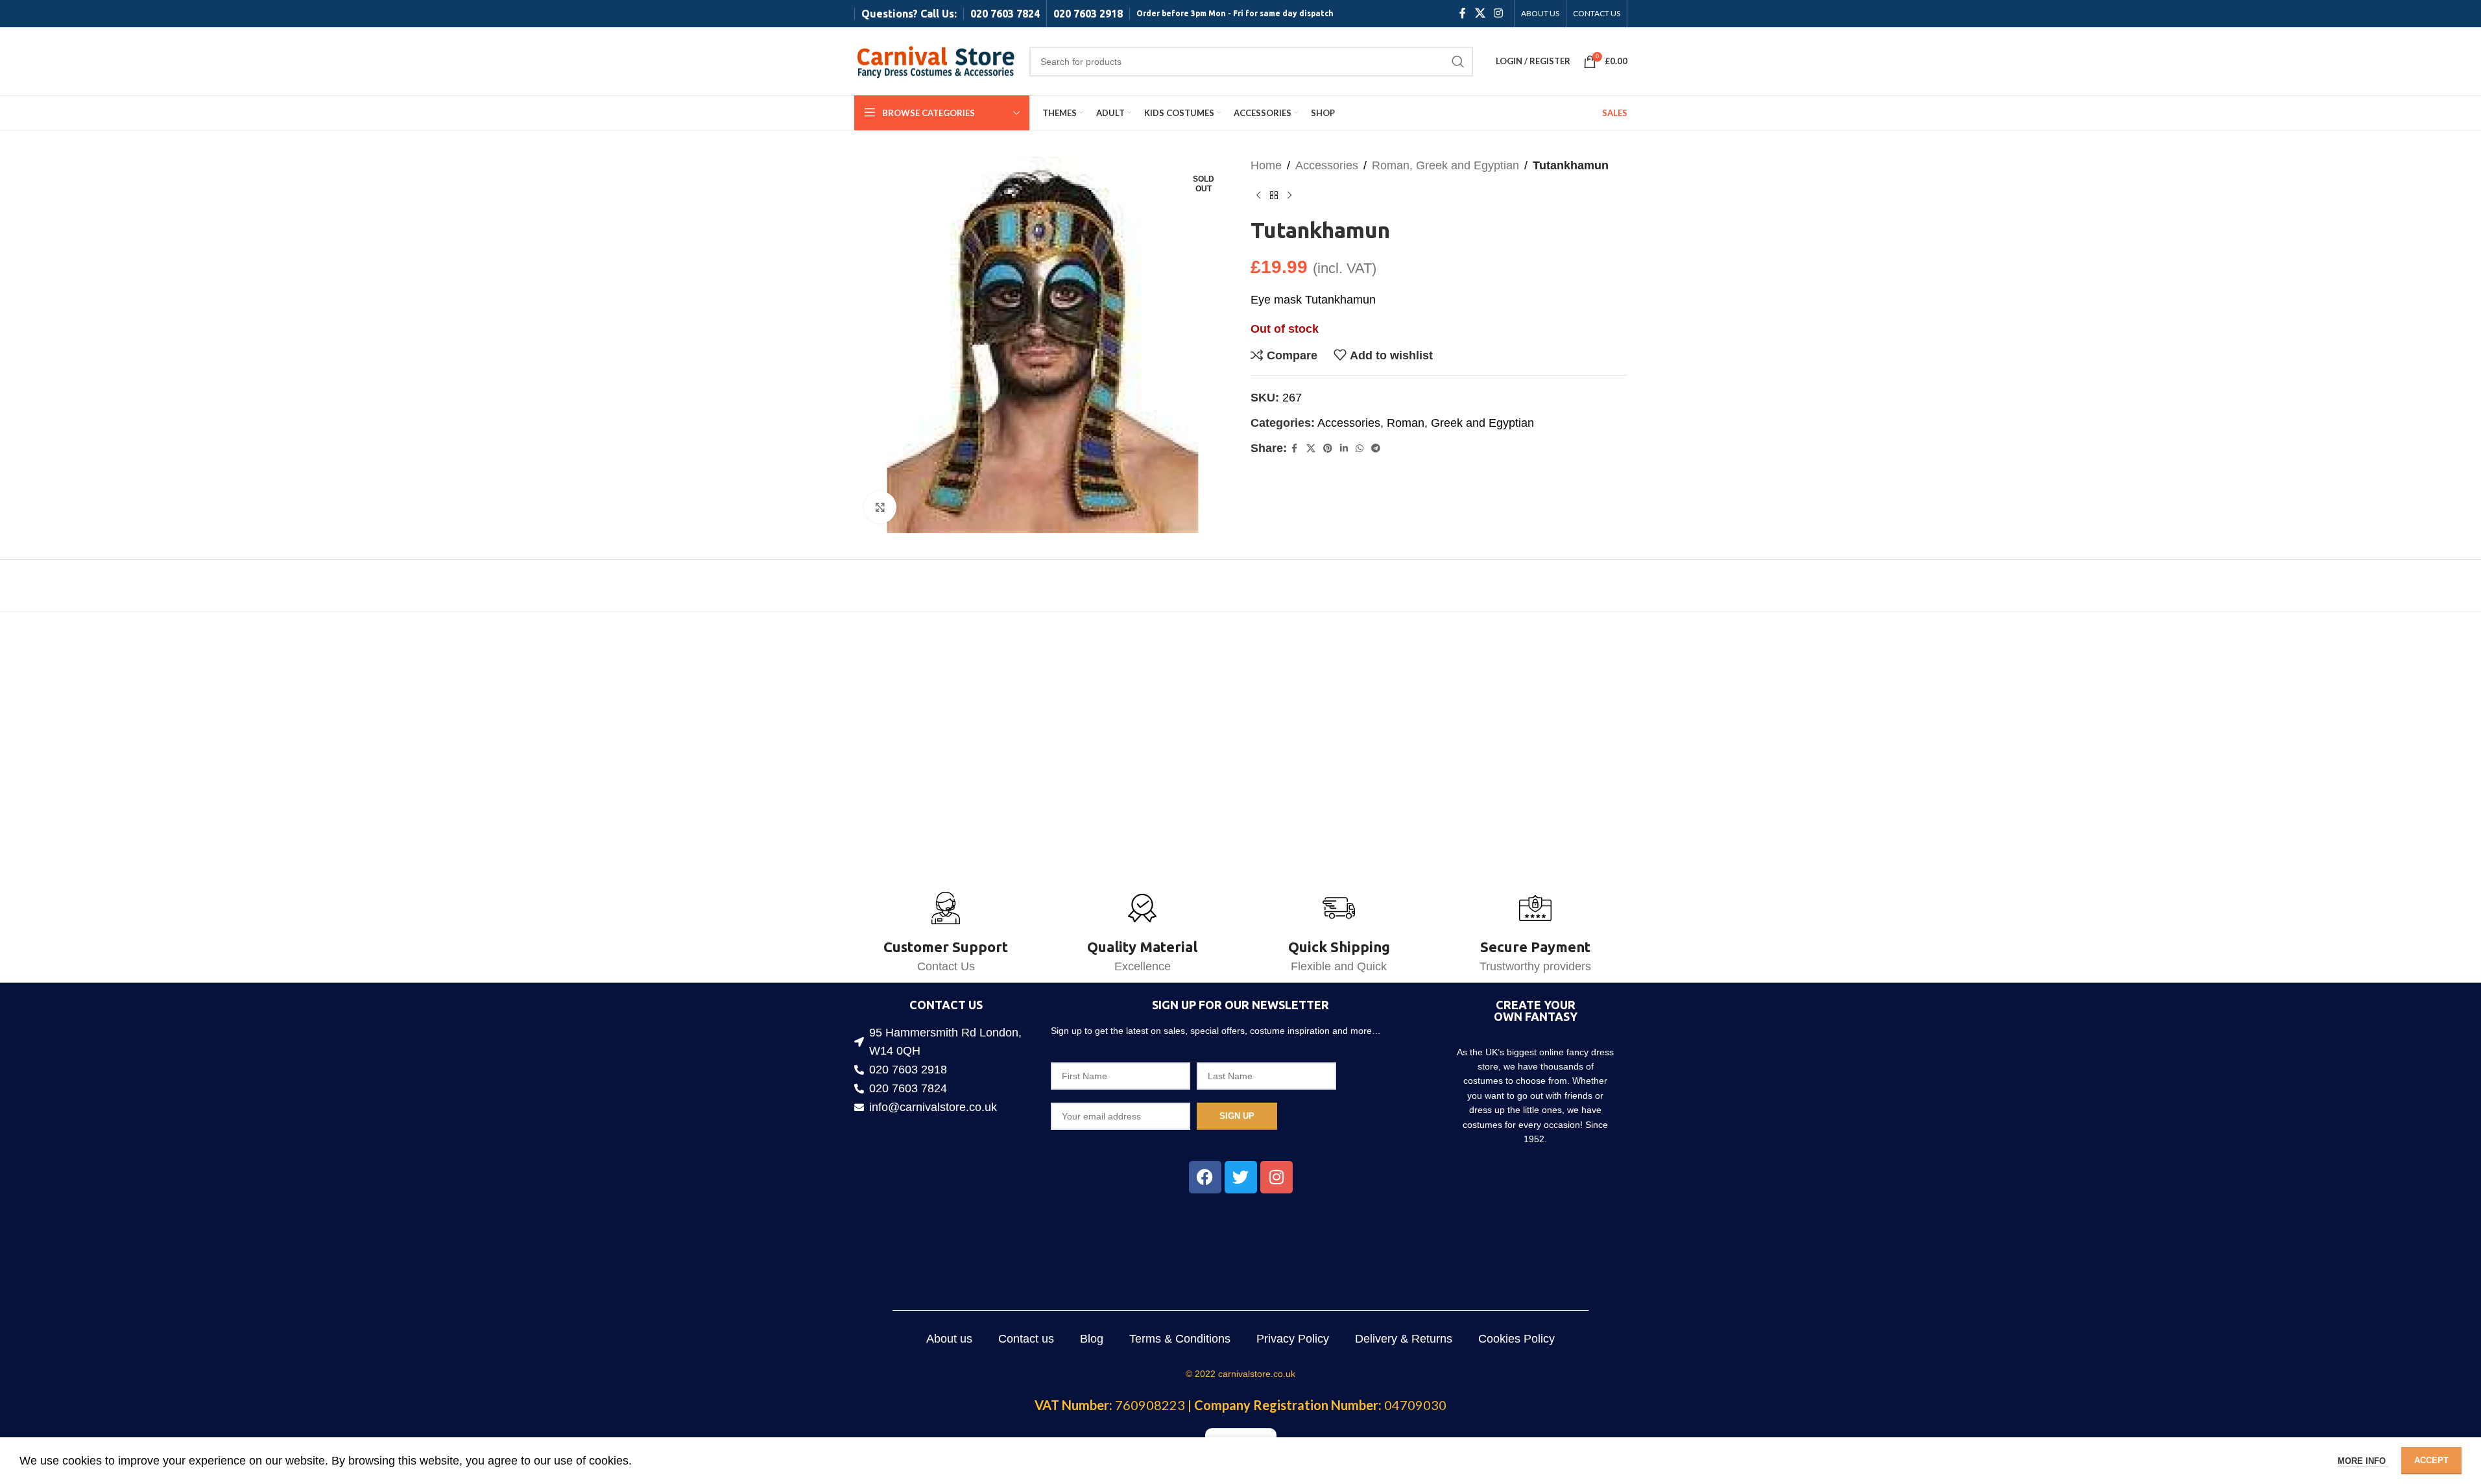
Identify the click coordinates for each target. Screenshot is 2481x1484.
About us (949, 1339)
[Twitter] (1241, 1177)
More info (2363, 1461)
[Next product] (1289, 196)
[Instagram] (1276, 1177)
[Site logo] (935, 60)
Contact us (1026, 1339)
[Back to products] (1274, 196)
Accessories (1327, 165)
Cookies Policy (1516, 1339)
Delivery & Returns (1404, 1339)
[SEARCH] (1458, 62)
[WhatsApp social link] (1360, 449)
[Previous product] (1258, 196)
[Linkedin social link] (1344, 449)
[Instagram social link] (1498, 13)
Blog (1092, 1339)
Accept (2431, 1460)
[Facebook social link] (1463, 13)
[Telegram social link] (1376, 449)
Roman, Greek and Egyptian (1445, 165)
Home (1266, 165)
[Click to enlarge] (880, 507)
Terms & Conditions (1180, 1339)
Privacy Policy (1293, 1339)
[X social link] (1480, 13)
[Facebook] (1205, 1177)
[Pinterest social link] (1328, 449)
